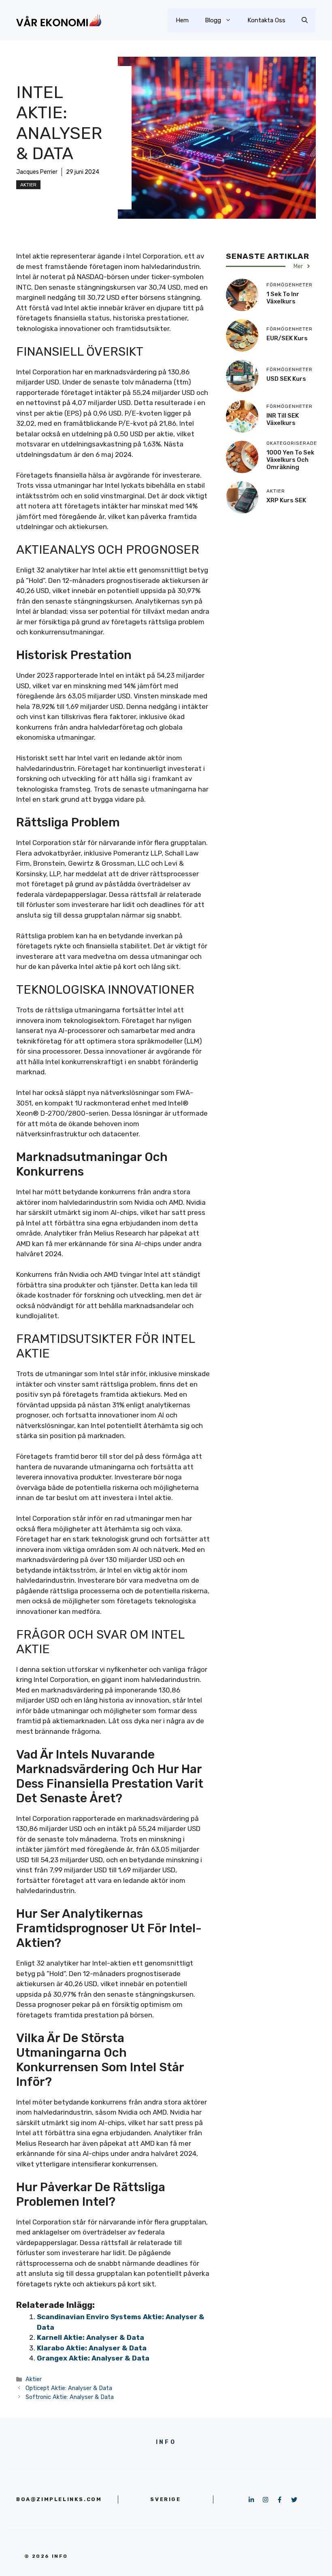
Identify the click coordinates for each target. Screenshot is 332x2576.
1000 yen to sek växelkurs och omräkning (290, 460)
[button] (305, 20)
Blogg (213, 20)
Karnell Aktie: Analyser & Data (90, 2337)
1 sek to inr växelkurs (283, 298)
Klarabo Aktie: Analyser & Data (92, 2348)
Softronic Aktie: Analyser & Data (70, 2397)
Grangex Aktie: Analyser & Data (93, 2358)
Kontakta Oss (266, 20)
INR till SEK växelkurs (283, 419)
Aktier (28, 185)
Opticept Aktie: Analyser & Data (69, 2388)
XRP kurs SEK (286, 500)
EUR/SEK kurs (287, 338)
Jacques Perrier (37, 172)
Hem (182, 20)
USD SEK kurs (286, 379)
